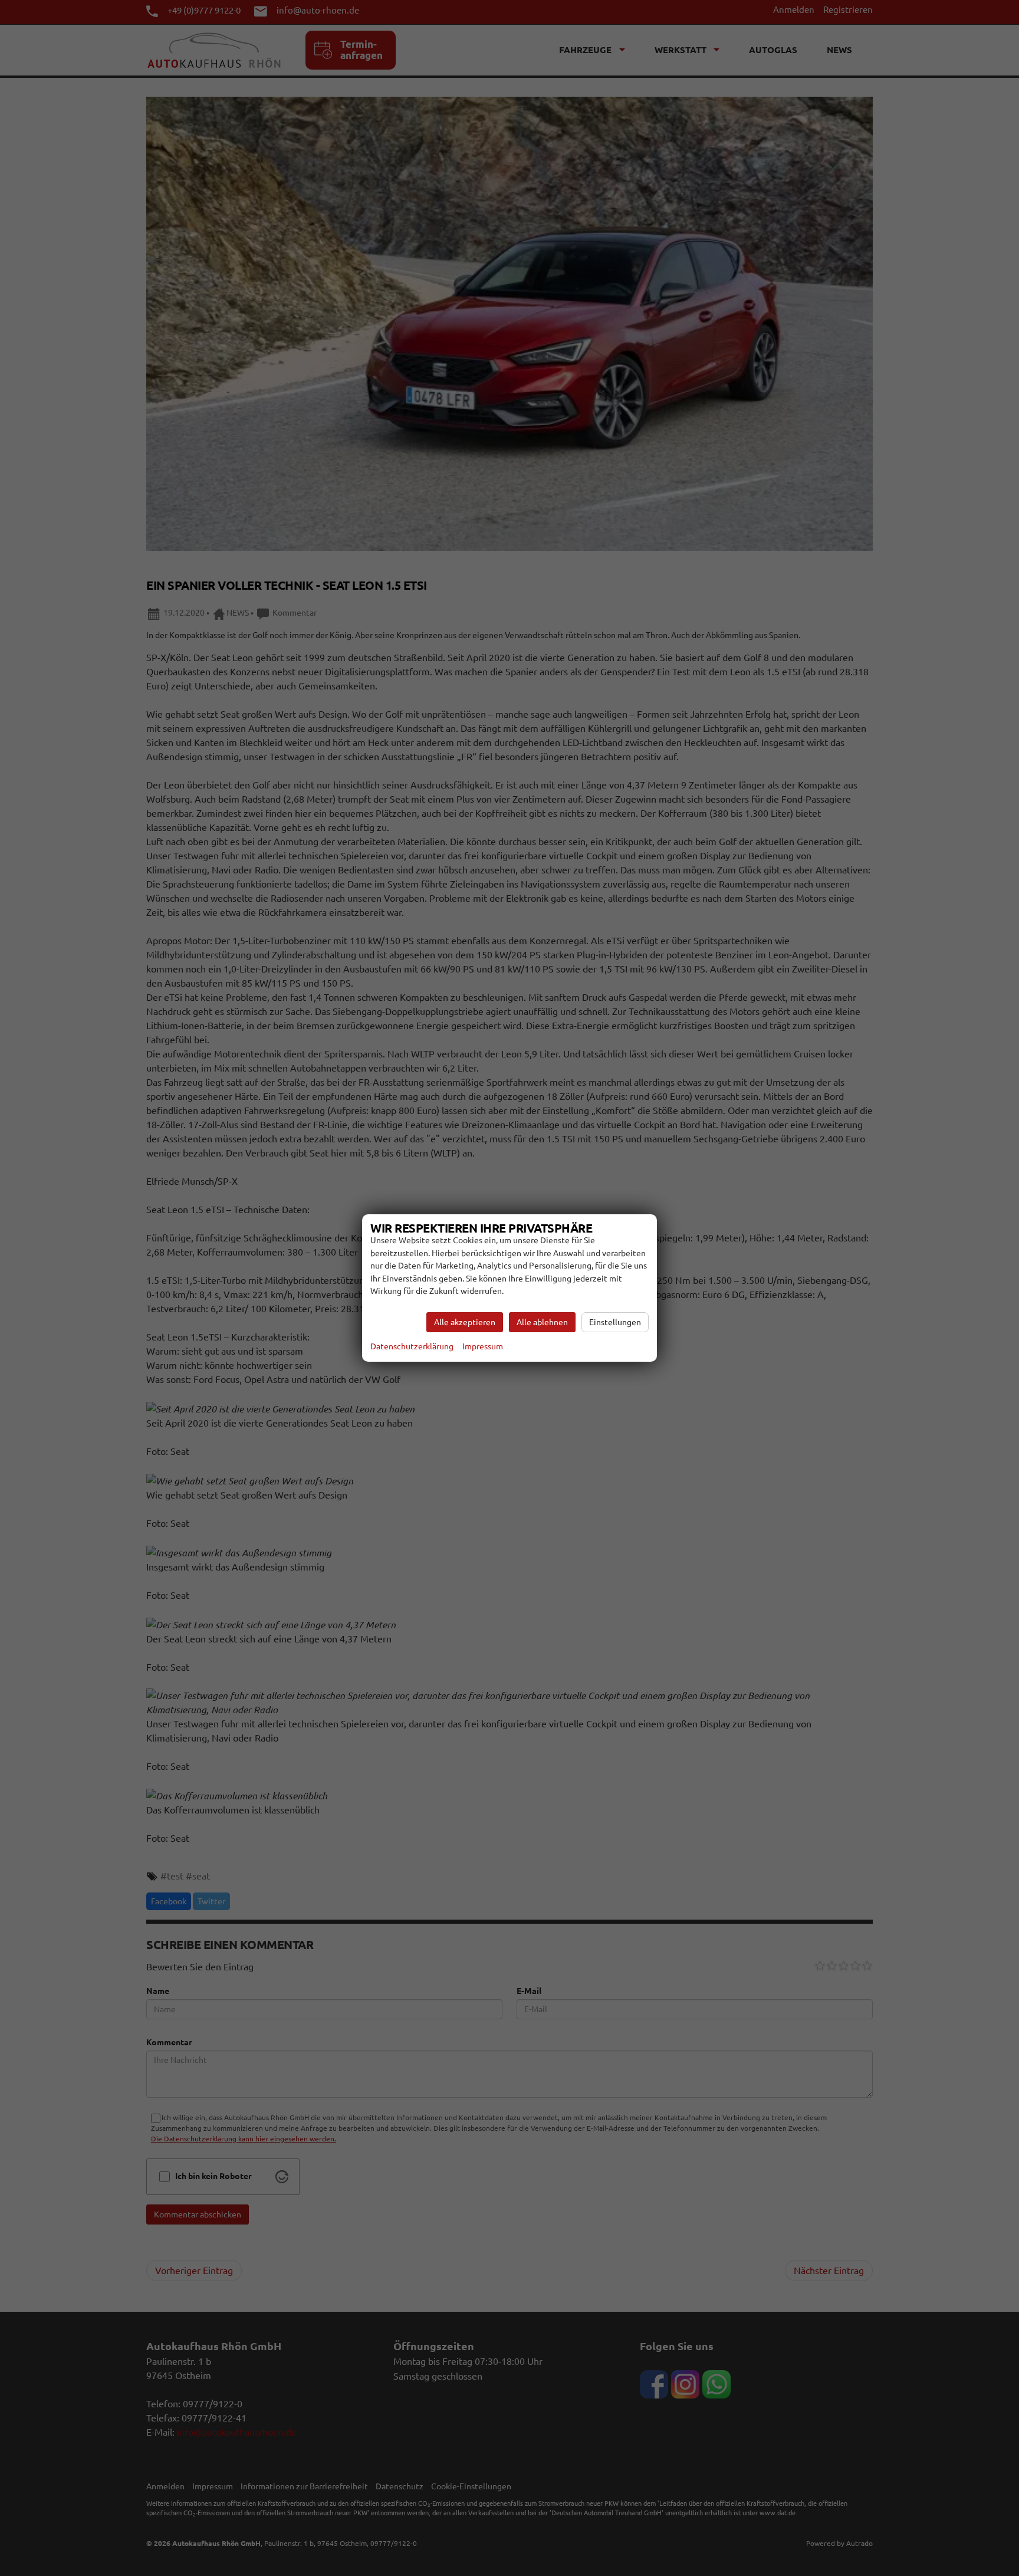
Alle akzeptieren (465, 1322)
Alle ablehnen (542, 1322)
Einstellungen (615, 1322)
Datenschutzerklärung (412, 1346)
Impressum (483, 1346)
